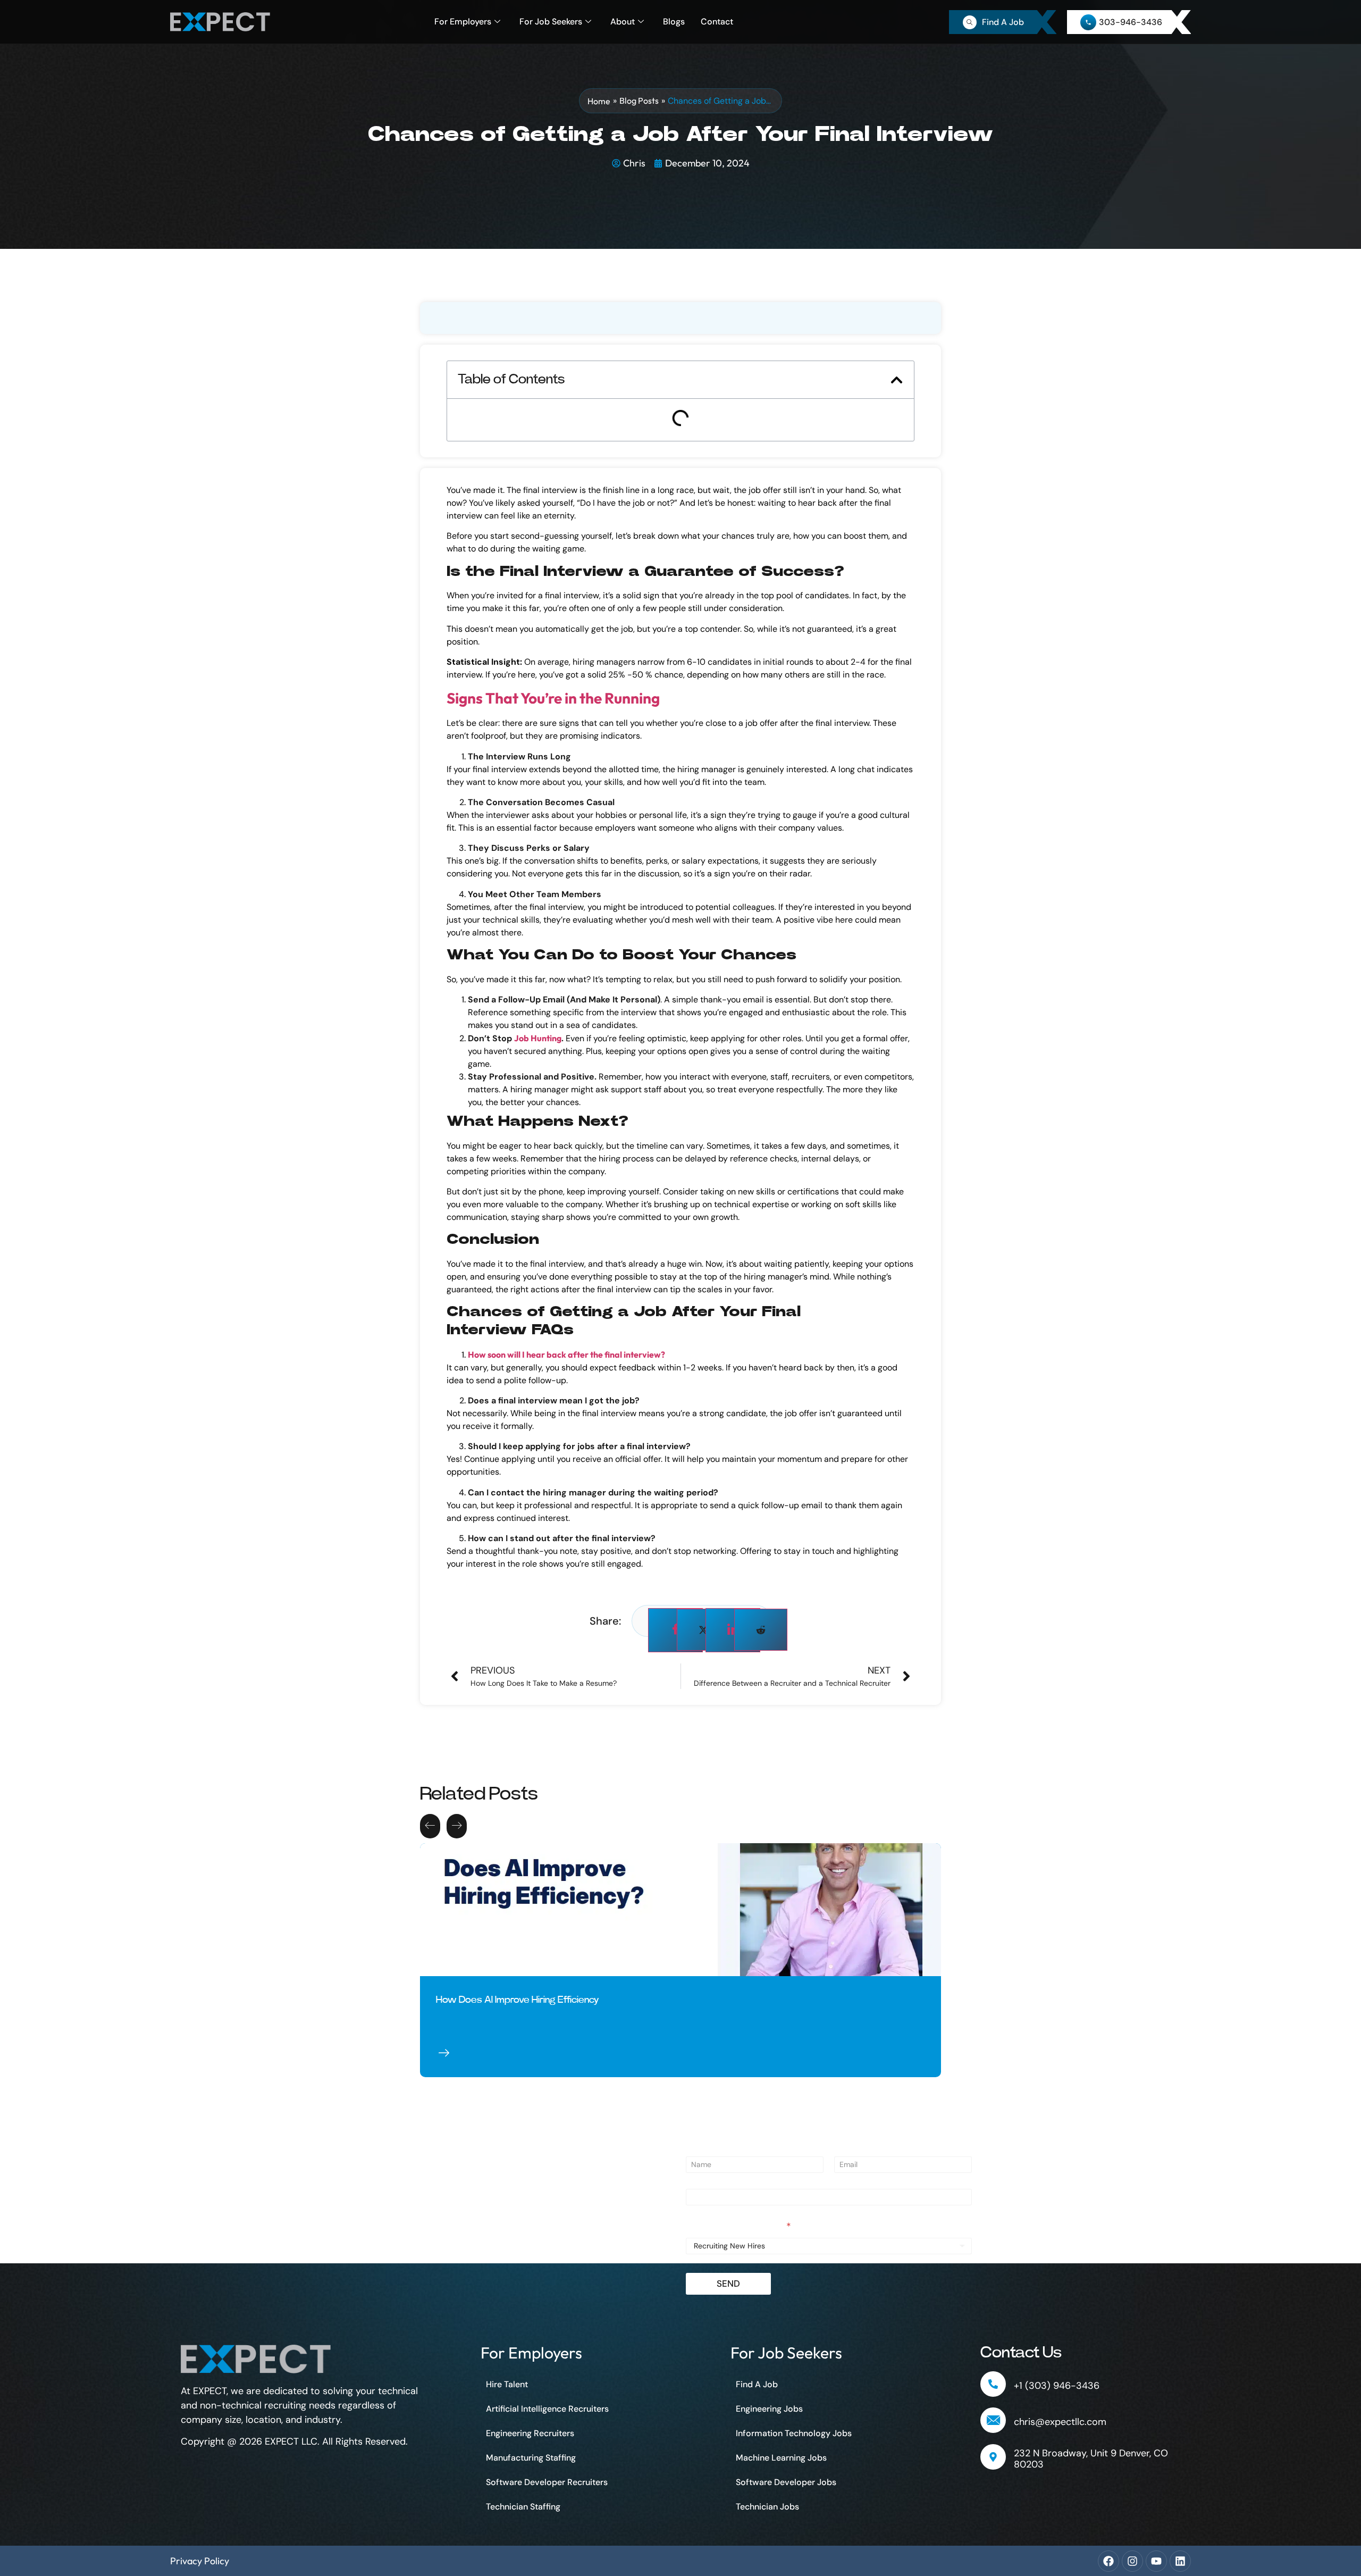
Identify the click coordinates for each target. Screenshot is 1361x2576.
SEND (728, 2284)
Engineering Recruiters (530, 2433)
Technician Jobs (767, 2507)
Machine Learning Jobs (781, 2458)
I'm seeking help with (738, 2227)
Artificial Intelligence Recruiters (547, 2409)
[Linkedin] (1180, 2561)
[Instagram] (1132, 2561)
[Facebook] (1108, 2561)
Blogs (674, 22)
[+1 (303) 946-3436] (993, 2384)
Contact (717, 22)
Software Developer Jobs (786, 2482)
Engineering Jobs (769, 2409)
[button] (897, 380)
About (623, 22)
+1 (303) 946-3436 (1057, 2386)
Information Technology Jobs (794, 2433)
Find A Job (757, 2384)
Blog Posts (639, 101)
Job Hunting (538, 1038)
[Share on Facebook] (675, 1630)
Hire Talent (507, 2384)
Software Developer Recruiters (547, 2482)
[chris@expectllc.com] (993, 2420)
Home (599, 101)
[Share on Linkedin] (733, 1630)
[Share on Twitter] (703, 1630)
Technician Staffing (523, 2507)
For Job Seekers (551, 22)
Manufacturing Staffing (531, 2458)
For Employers (463, 22)
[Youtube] (1156, 2561)
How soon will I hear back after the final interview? (566, 1354)
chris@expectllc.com (1060, 2422)
